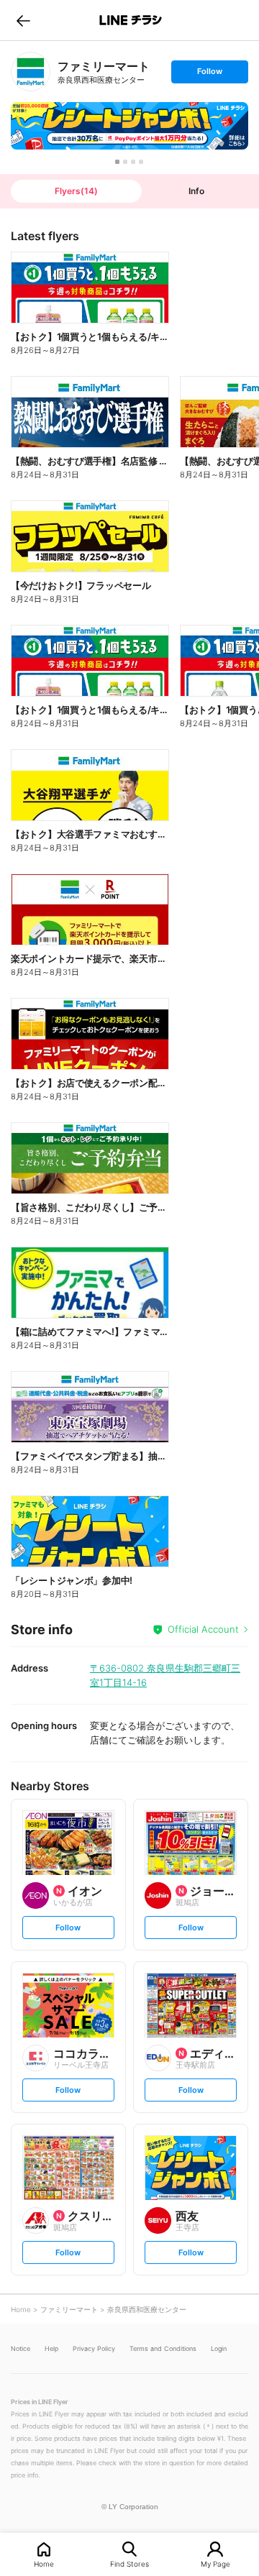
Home (44, 2563)
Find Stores (129, 2563)
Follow (209, 74)
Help (51, 2348)
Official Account (203, 1629)
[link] (31, 72)
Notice (21, 2348)
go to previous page (23, 20)
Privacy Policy (94, 2348)
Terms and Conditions (163, 2348)
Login (219, 2348)
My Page (215, 2563)
